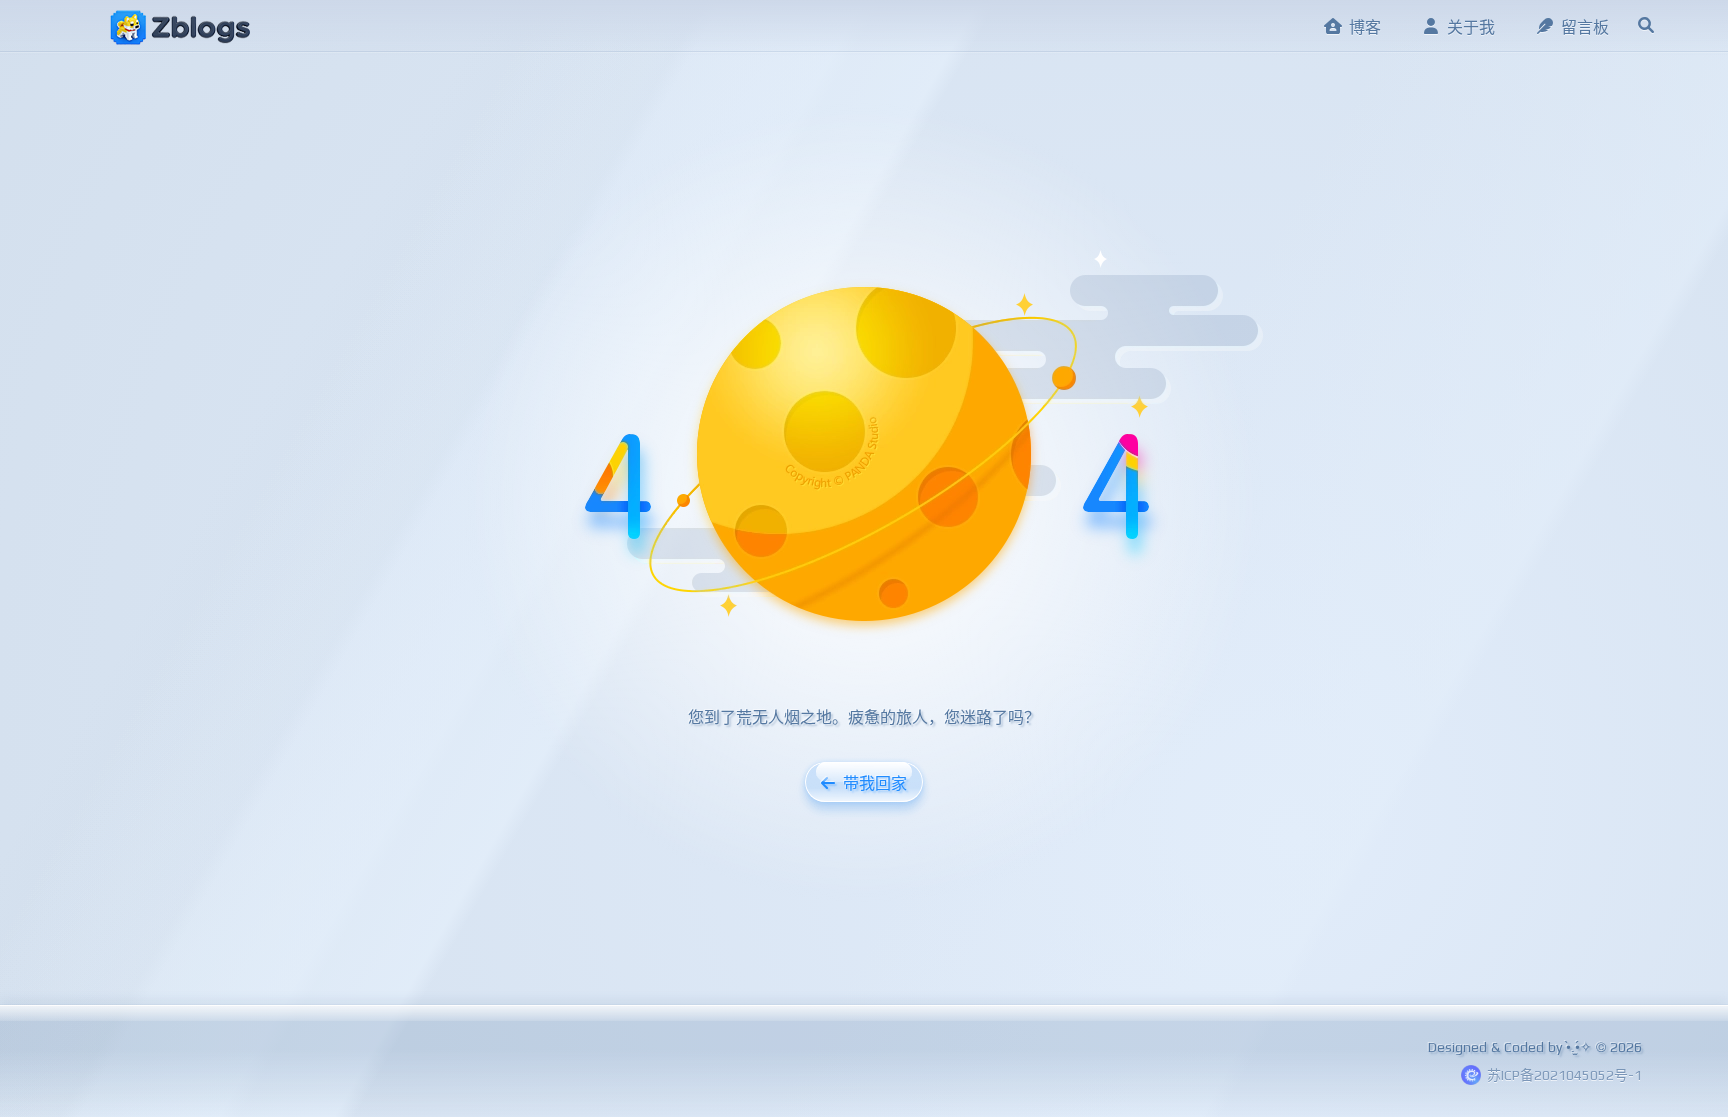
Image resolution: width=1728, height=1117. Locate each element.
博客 (1365, 27)
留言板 (1585, 27)
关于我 (1471, 27)
